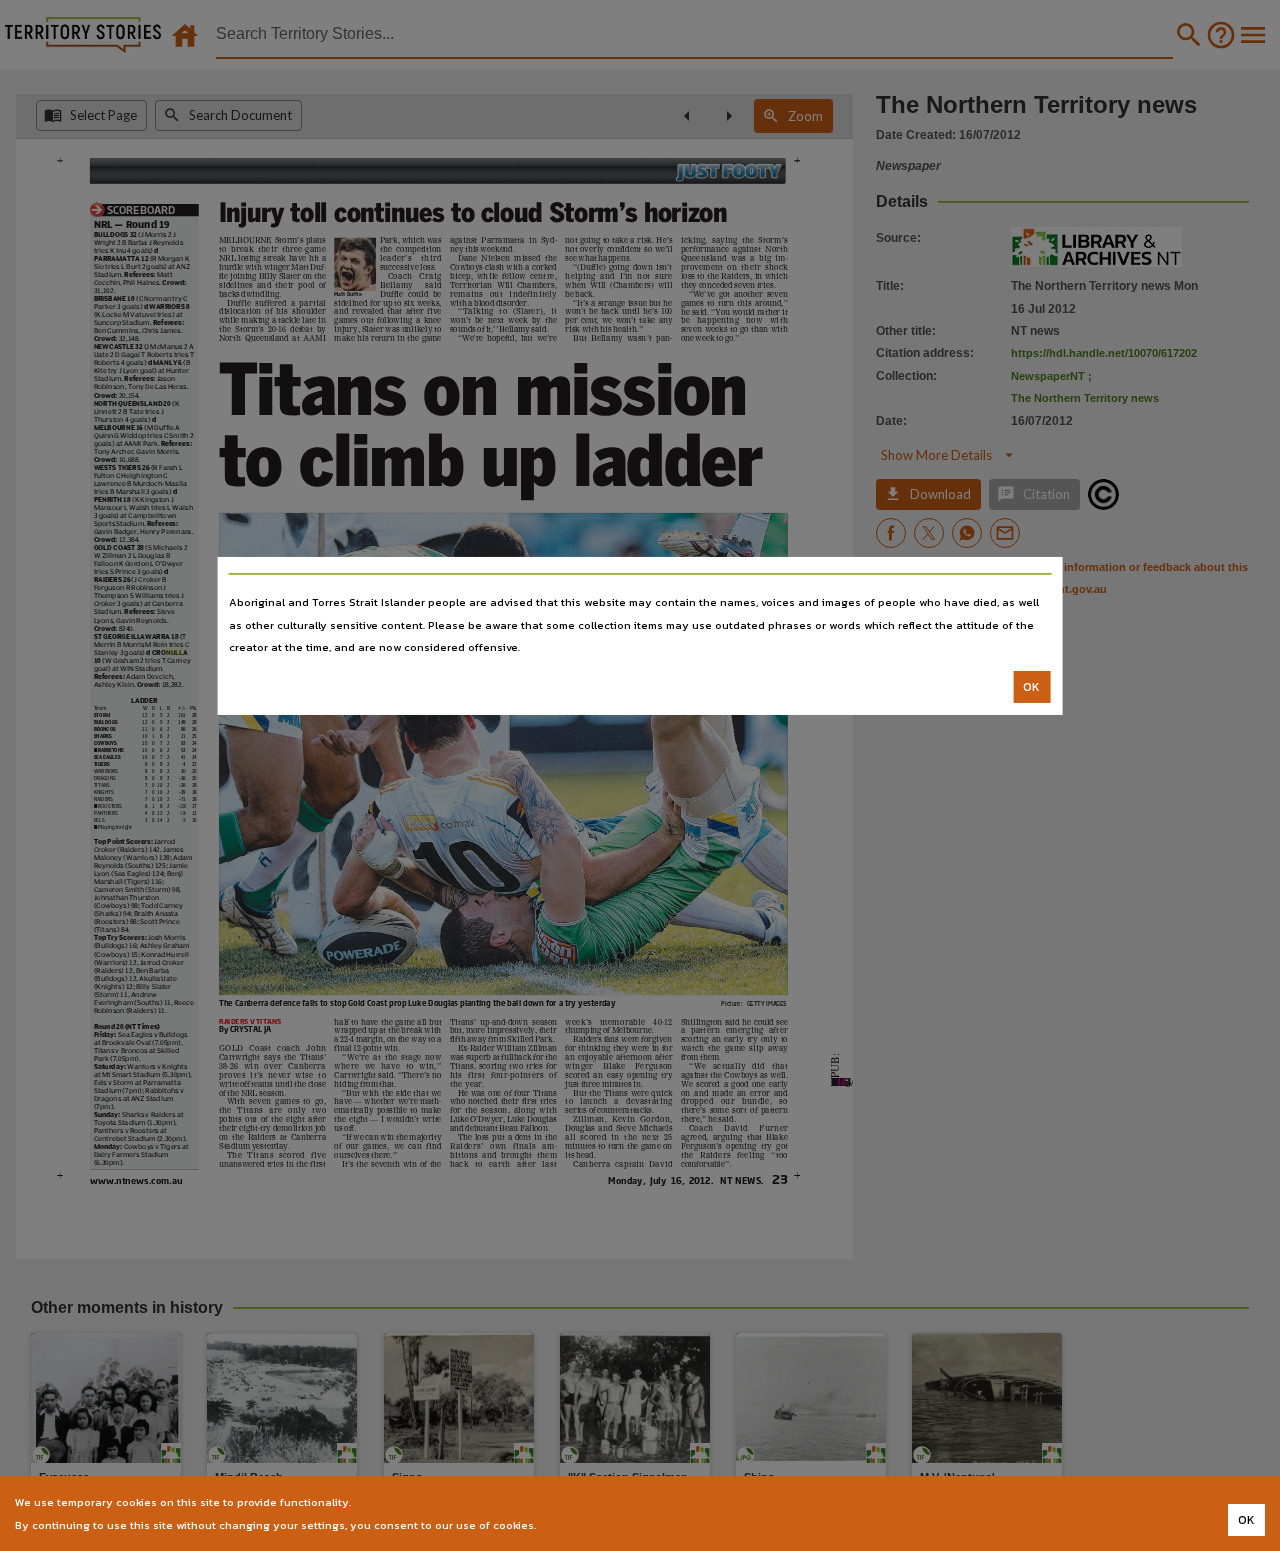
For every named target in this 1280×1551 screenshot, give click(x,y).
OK (1031, 687)
